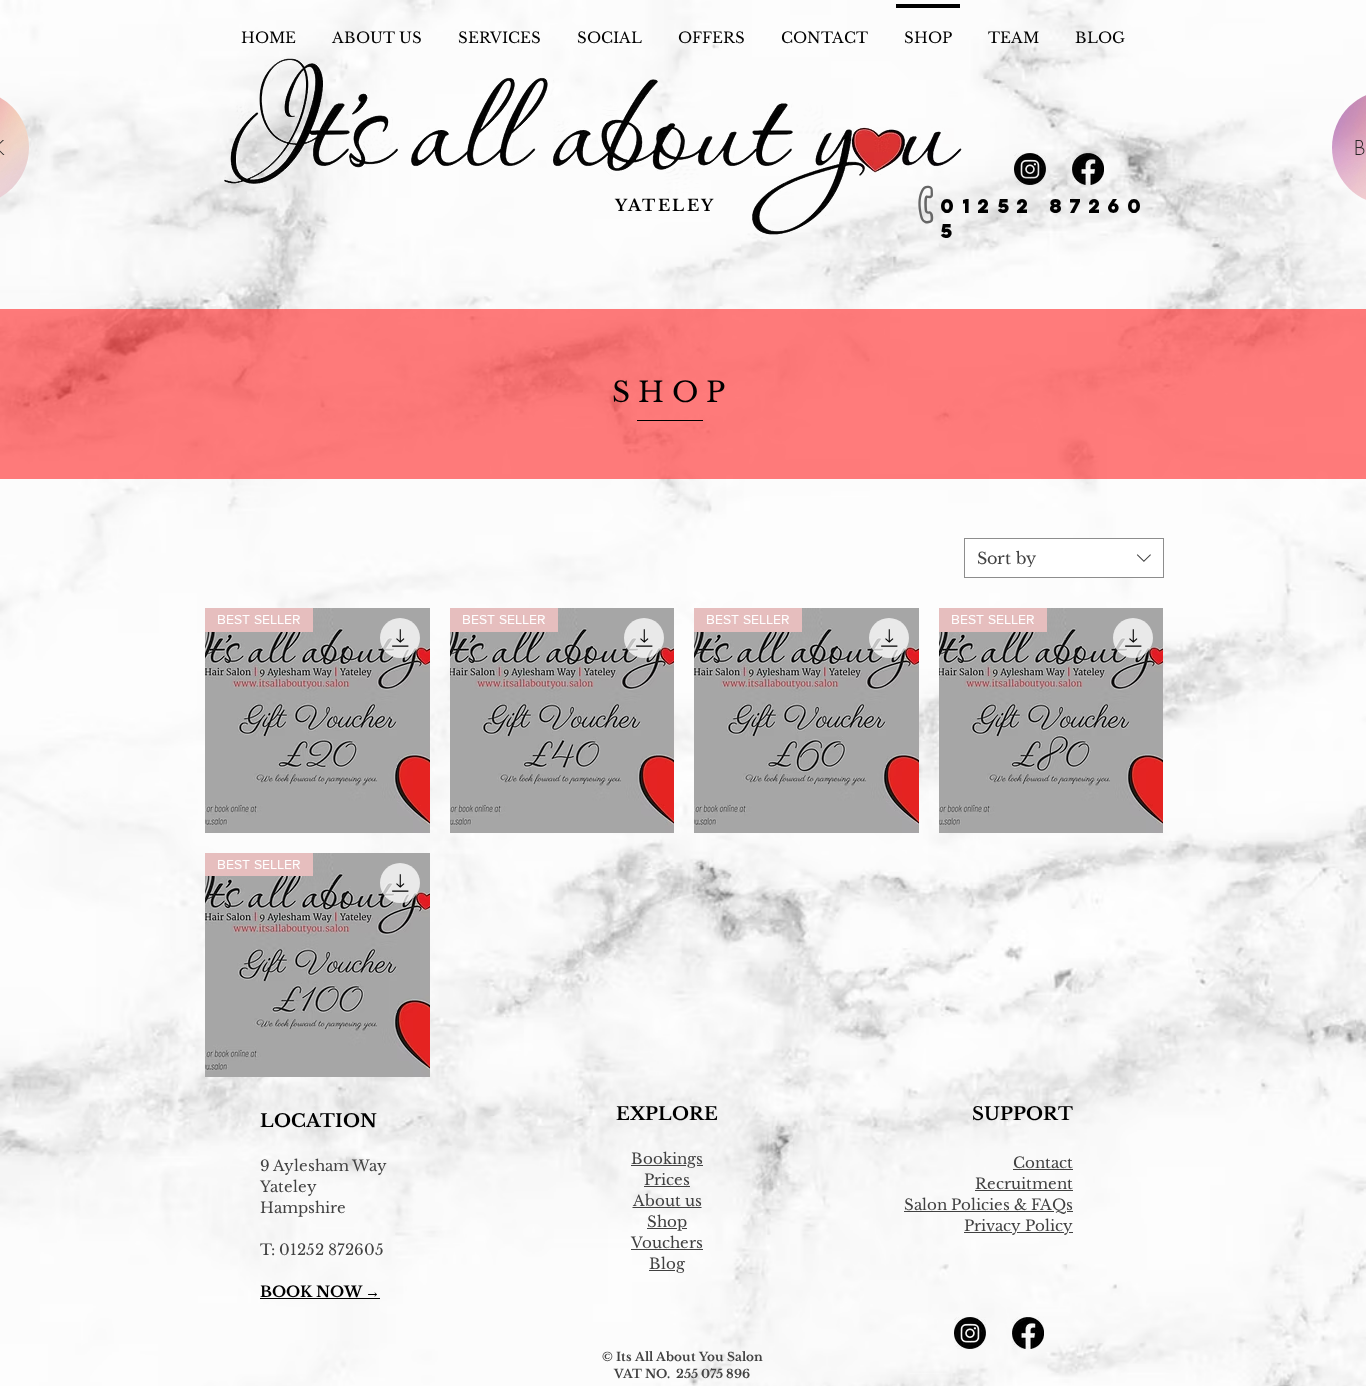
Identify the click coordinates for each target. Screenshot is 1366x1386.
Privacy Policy (1018, 1225)
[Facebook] (1088, 169)
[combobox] (1064, 558)
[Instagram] (1030, 169)
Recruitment (1024, 1183)
